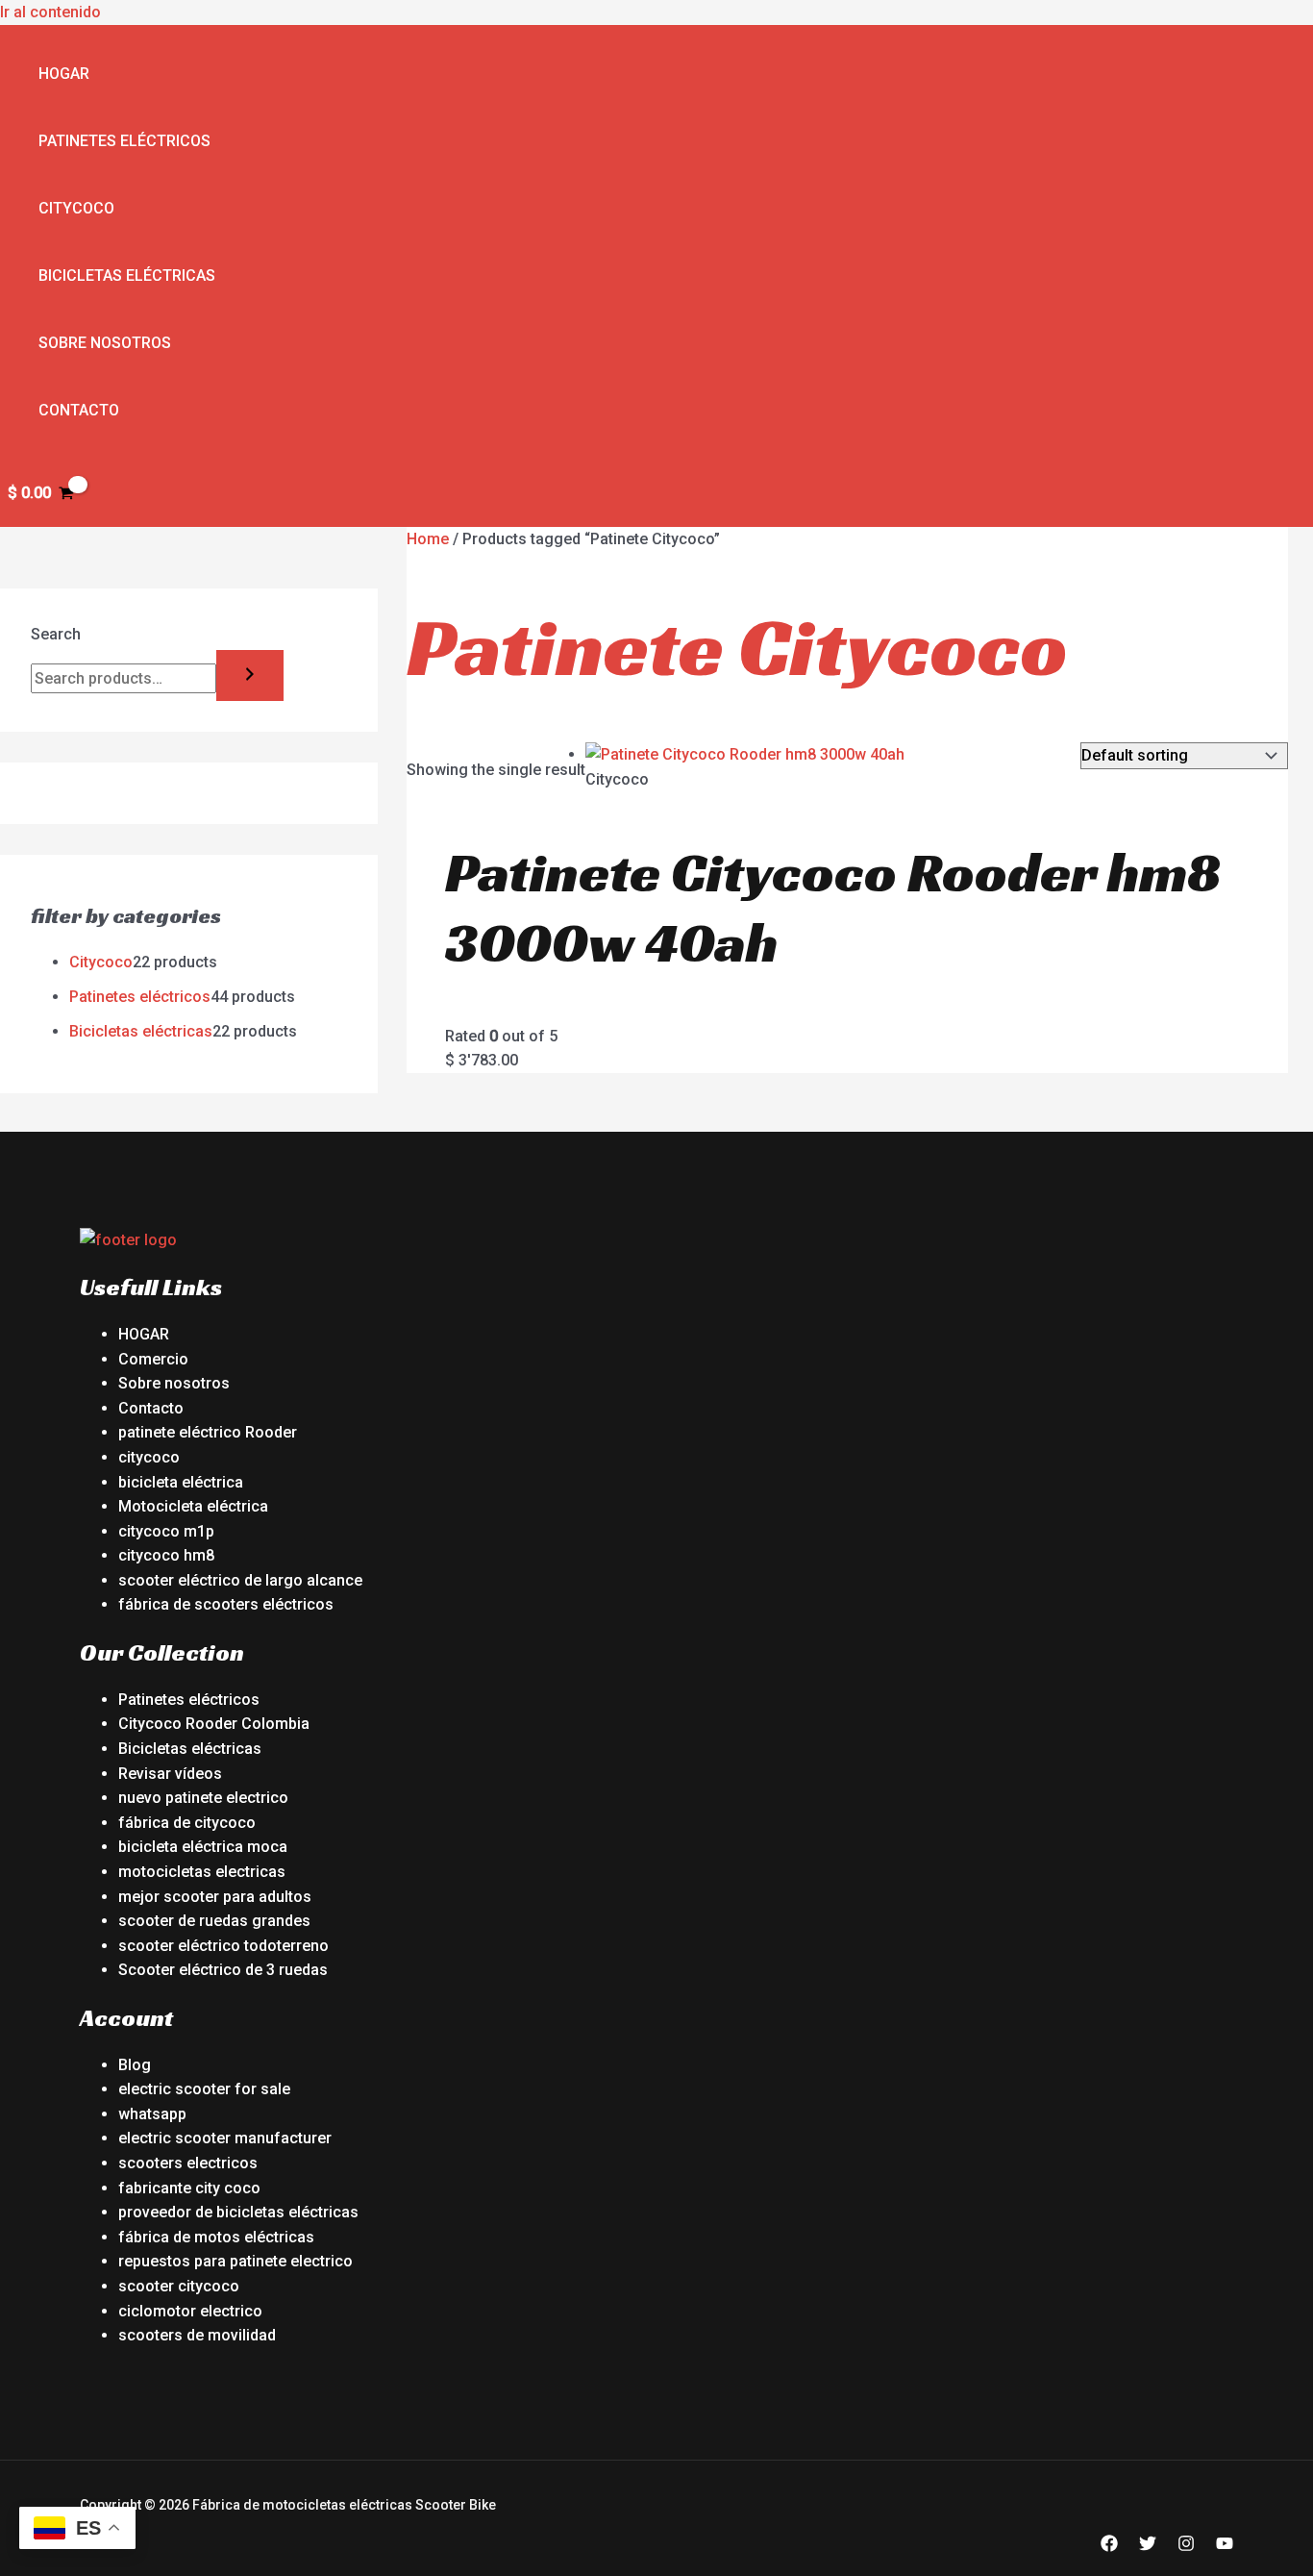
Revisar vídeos (170, 1774)
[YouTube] (1225, 2547)
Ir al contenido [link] (50, 12)
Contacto (79, 410)
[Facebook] (1109, 2547)
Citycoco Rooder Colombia (214, 1724)
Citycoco (76, 208)
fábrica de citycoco (187, 1823)
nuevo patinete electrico (203, 1798)
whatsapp (152, 2114)
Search (56, 634)
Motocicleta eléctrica (193, 1506)
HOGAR (144, 1334)
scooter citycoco (179, 2286)
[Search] (250, 675)
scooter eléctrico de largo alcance (240, 1580)
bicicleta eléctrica (181, 1482)
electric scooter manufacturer (225, 2138)
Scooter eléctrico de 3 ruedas (223, 1970)
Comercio (153, 1359)
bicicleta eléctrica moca (203, 1847)
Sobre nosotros (105, 343)
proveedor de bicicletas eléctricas (238, 2212)
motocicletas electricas (202, 1872)
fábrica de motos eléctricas (216, 2237)
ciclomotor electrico (190, 2311)
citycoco (149, 1457)
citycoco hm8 (166, 1555)
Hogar (64, 74)
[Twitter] (1148, 2547)
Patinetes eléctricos (124, 141)
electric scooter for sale (204, 2089)
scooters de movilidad (197, 2335)
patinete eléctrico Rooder (208, 1432)
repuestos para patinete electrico (235, 2261)
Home (428, 539)
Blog (135, 2065)
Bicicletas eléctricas (127, 275)
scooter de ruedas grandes (214, 1921)
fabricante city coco (189, 2188)
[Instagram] (1186, 2547)
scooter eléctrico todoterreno (223, 1946)
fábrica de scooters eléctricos (226, 1604)
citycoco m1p (166, 1531)
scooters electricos (188, 2163)
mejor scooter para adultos (215, 1897)
